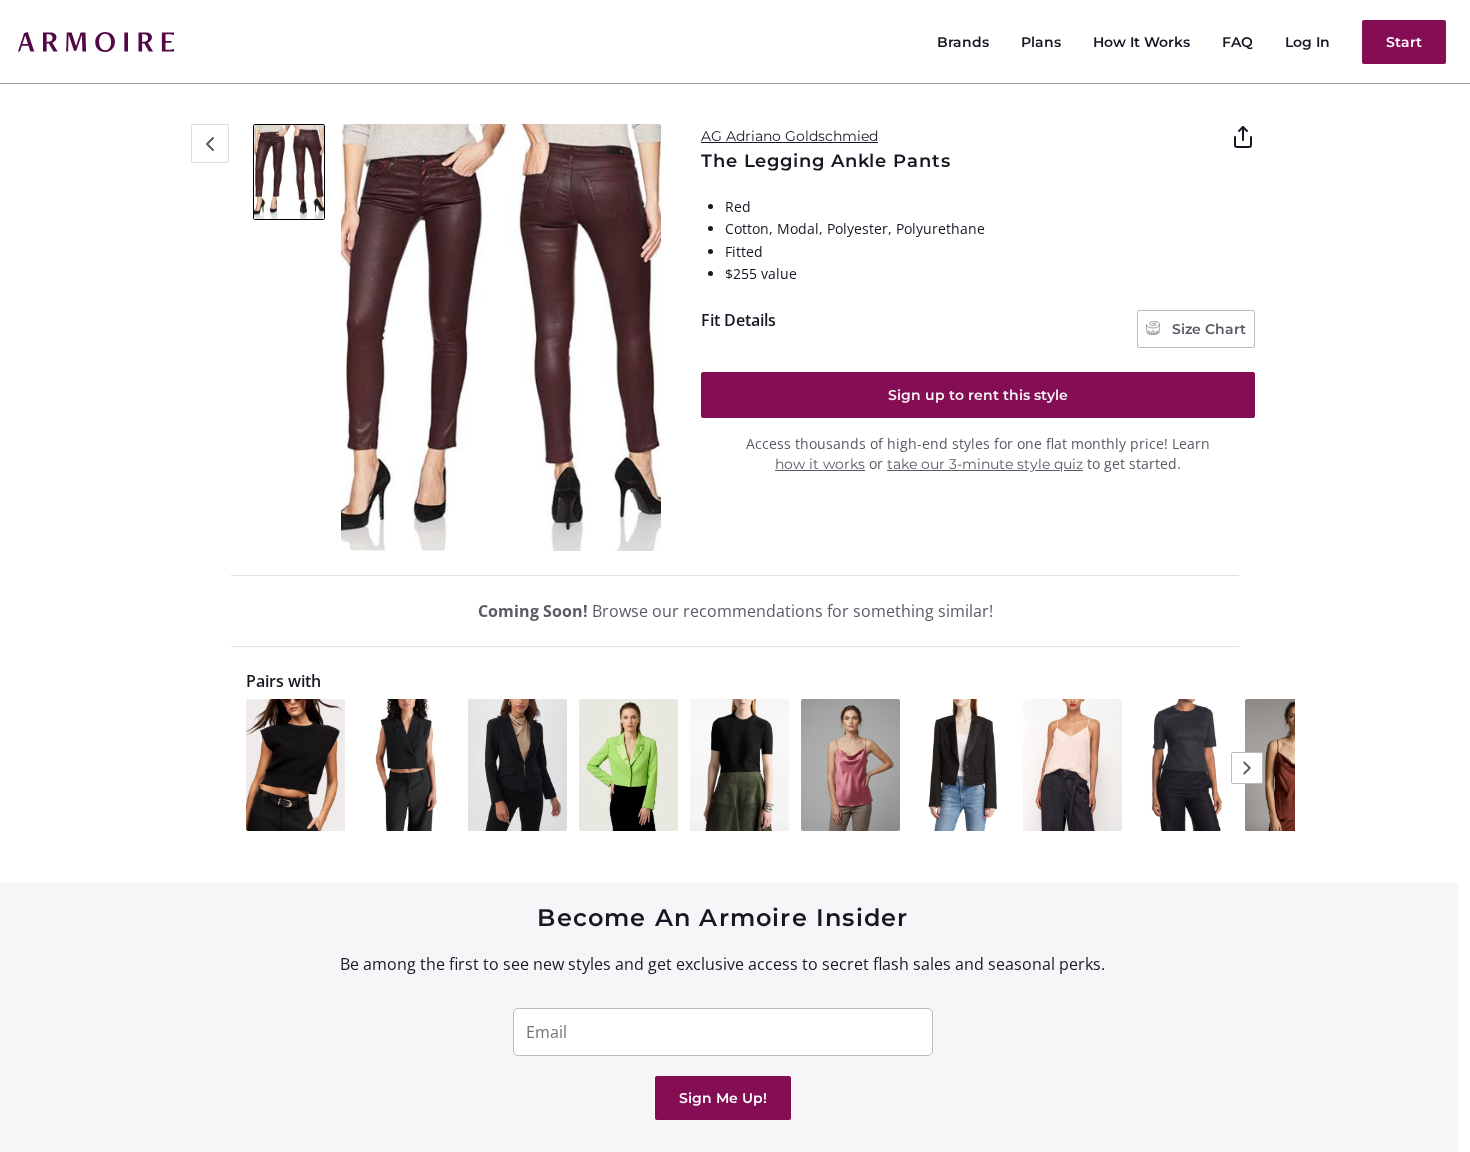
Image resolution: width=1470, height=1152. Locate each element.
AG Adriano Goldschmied (789, 136)
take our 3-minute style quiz (985, 464)
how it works (820, 464)
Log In (1307, 42)
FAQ (1237, 42)
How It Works (1141, 42)
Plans (1041, 42)
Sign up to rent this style (978, 395)
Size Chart (1207, 329)
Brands (963, 42)
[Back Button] (210, 143)
